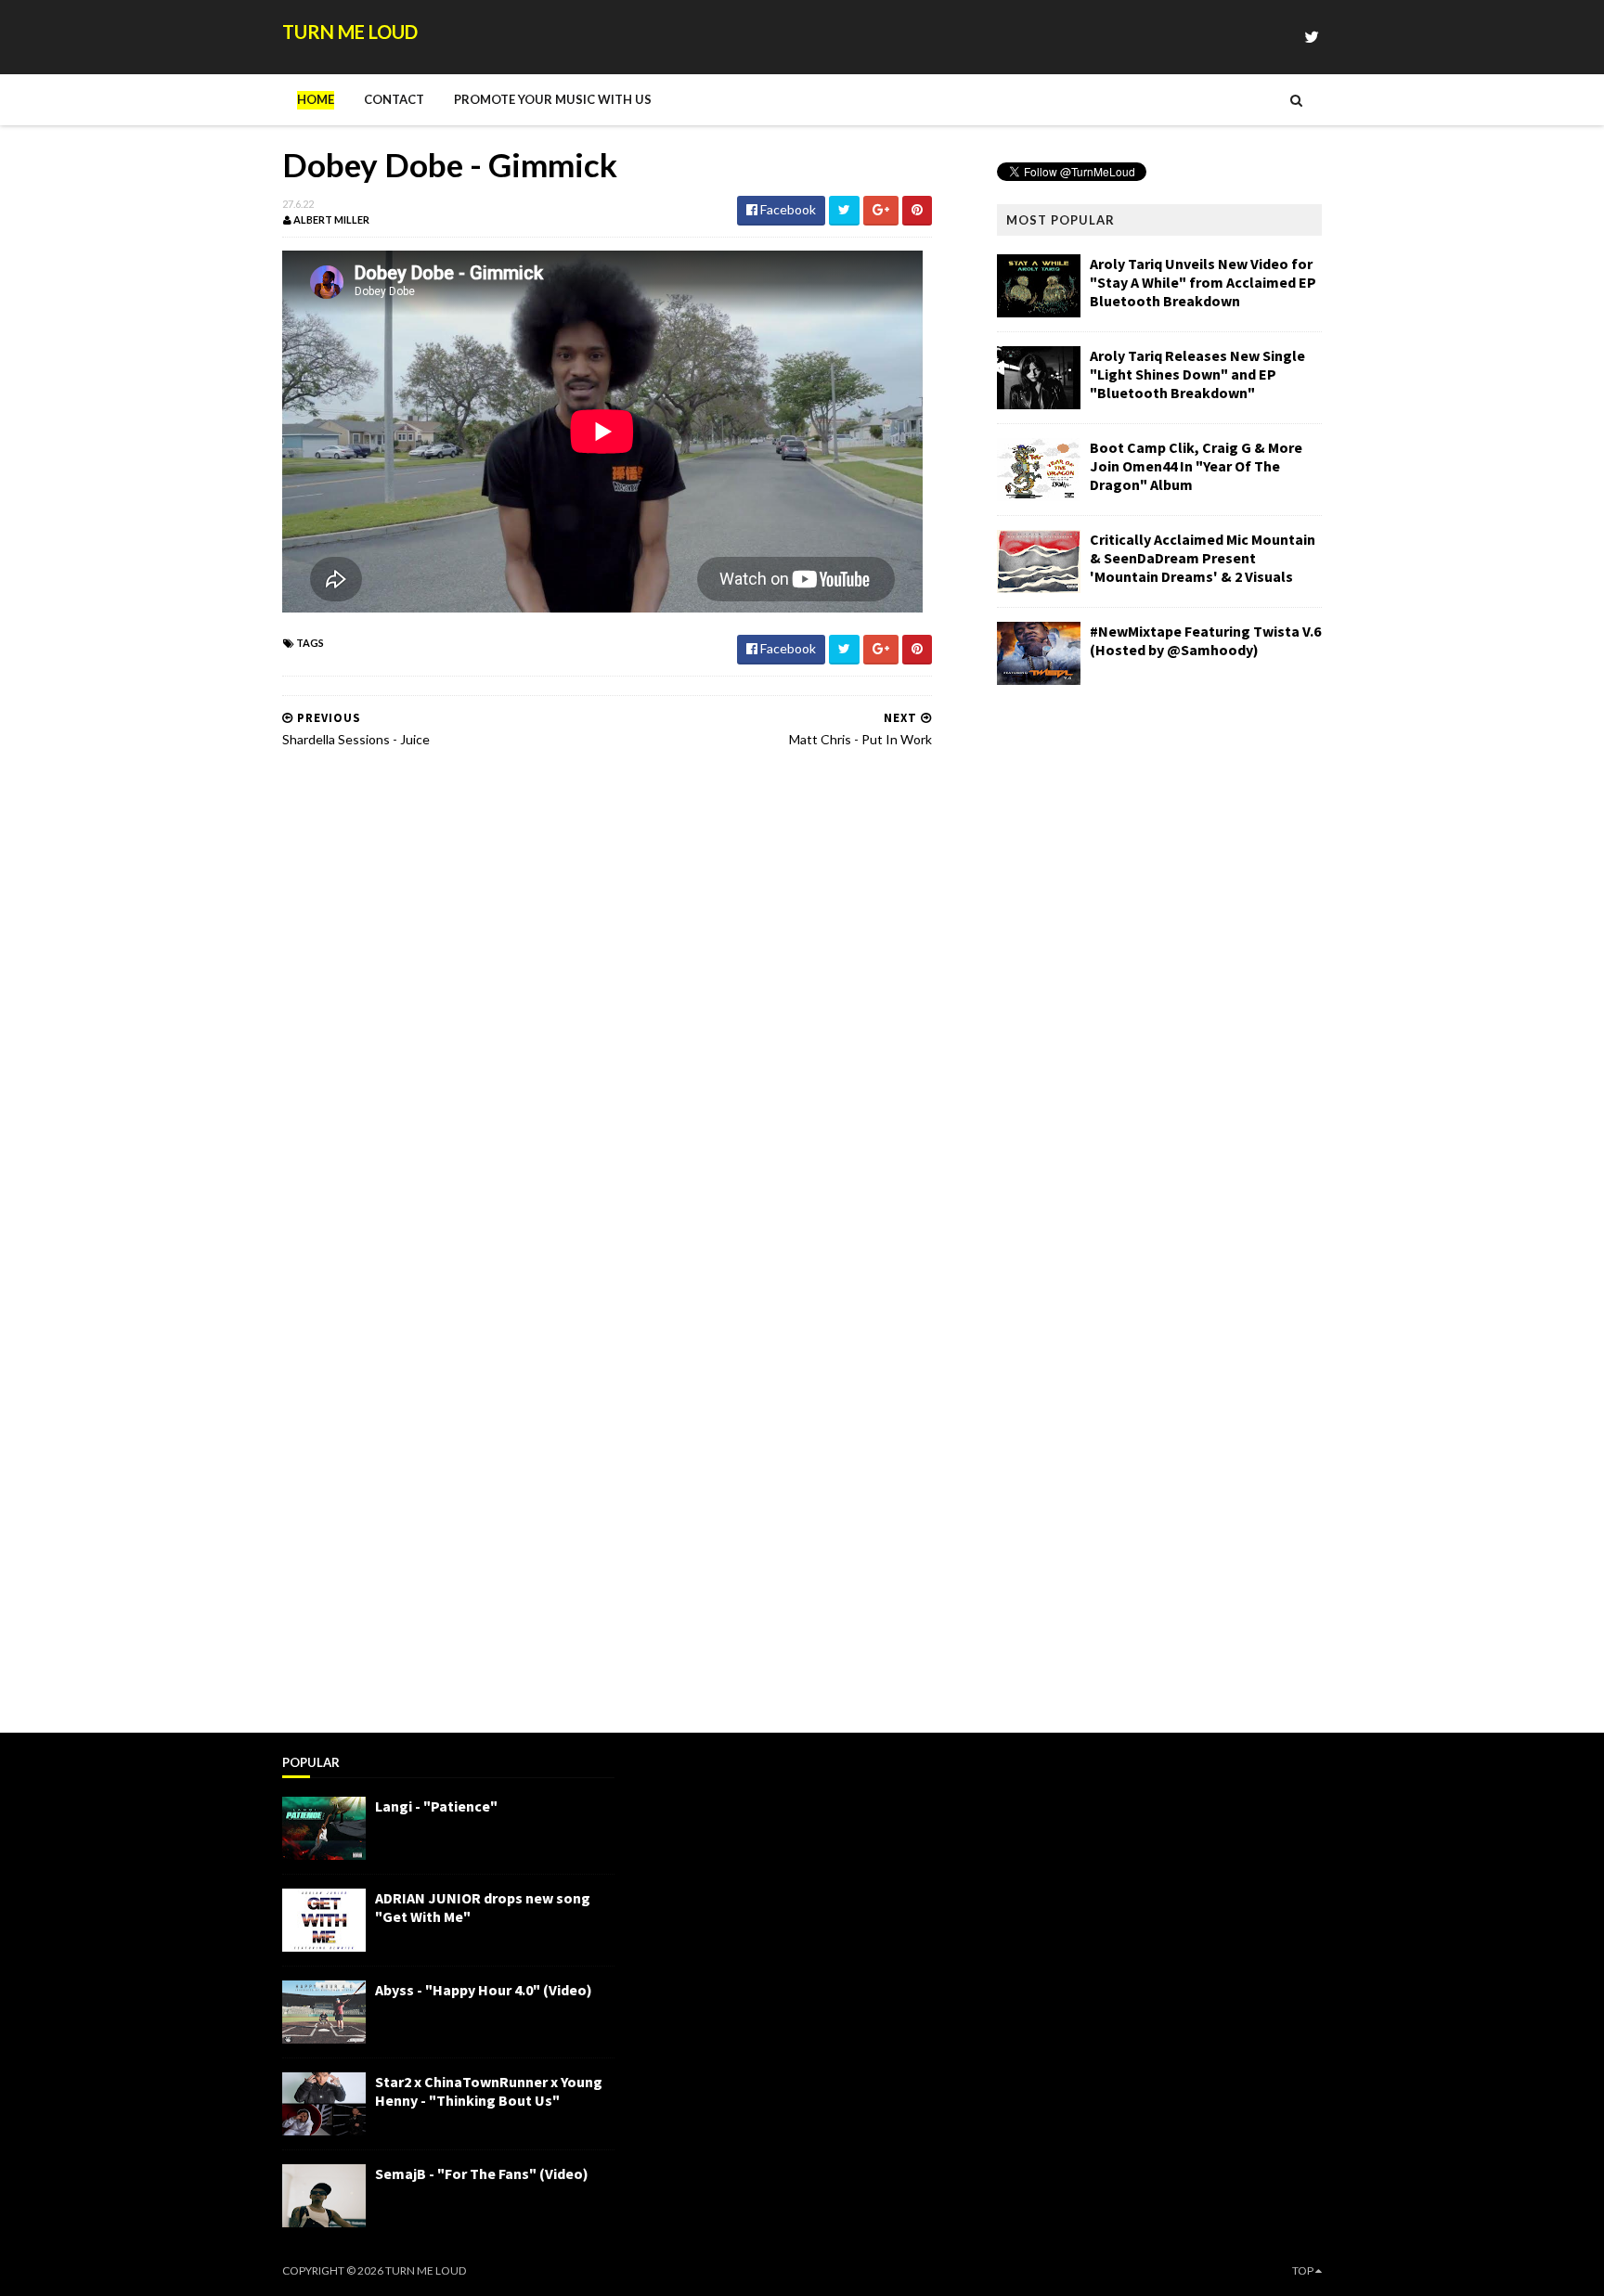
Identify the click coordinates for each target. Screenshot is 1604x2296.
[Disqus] (607, 999)
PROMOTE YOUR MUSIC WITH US (553, 99)
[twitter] (1312, 37)
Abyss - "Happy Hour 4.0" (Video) (484, 1990)
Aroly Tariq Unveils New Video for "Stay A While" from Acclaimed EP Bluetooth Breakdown (1203, 282)
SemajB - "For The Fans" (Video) (482, 2173)
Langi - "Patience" (436, 1806)
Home (316, 99)
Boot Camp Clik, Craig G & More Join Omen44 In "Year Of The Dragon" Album (1196, 466)
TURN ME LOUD (350, 32)
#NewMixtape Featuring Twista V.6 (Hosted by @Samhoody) (1205, 640)
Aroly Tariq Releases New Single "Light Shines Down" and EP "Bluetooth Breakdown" (1197, 374)
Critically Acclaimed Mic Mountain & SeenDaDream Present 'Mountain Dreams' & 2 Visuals (1203, 558)
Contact (394, 99)
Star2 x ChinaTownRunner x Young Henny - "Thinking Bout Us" (489, 2091)
